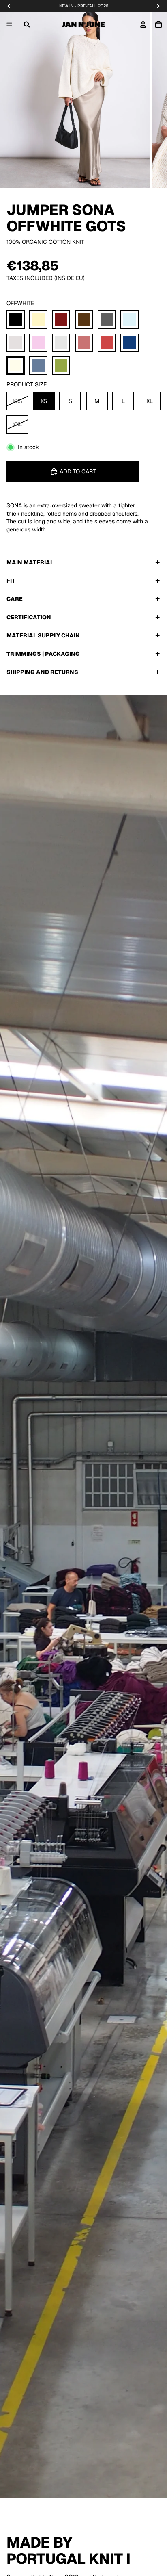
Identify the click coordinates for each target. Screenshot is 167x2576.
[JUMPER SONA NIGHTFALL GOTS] (130, 343)
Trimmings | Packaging (43, 654)
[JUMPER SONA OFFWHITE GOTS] (16, 365)
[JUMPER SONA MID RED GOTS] (107, 343)
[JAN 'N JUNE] (83, 24)
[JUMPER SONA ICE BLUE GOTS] (130, 320)
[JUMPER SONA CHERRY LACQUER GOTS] (61, 320)
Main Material (30, 562)
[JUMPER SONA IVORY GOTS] (16, 343)
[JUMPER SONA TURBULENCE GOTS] (38, 365)
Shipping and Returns (42, 672)
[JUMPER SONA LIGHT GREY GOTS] (61, 343)
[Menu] (9, 24)
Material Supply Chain (43, 635)
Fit (11, 581)
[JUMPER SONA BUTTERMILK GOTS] (38, 320)
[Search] (27, 24)
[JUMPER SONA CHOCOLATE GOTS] (84, 320)
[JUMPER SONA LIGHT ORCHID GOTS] (38, 343)
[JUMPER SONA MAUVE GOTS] (84, 343)
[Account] (143, 24)
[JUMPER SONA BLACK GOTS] (16, 320)
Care (15, 599)
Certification (29, 617)
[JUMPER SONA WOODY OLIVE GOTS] (61, 365)
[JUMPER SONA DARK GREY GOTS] (107, 320)
